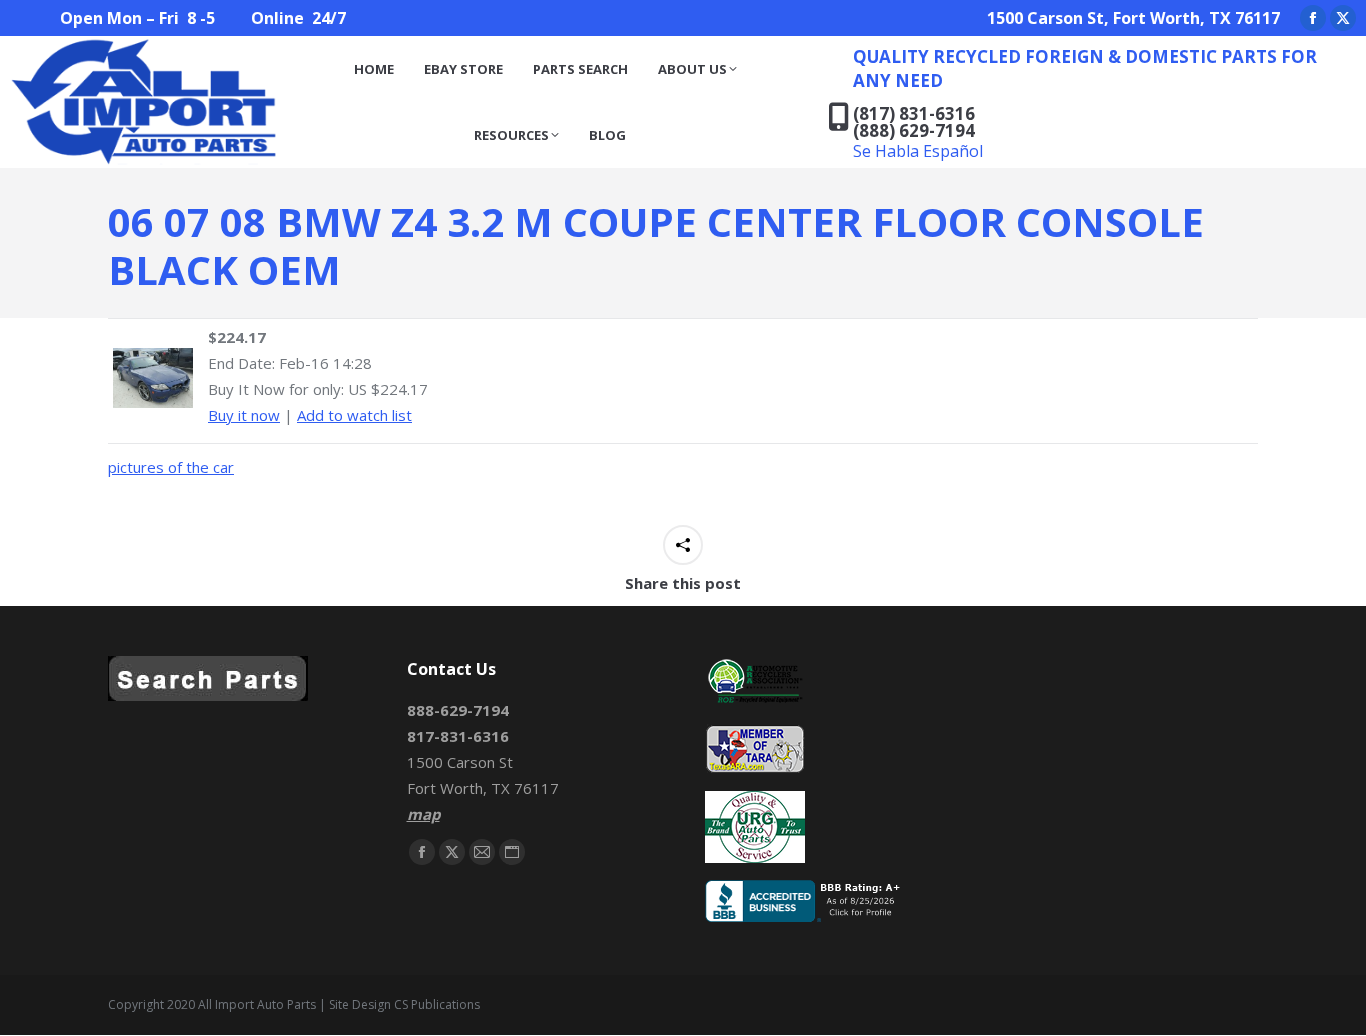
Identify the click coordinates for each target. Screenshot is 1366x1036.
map (423, 814)
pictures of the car (171, 467)
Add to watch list (354, 415)
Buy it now (244, 415)
